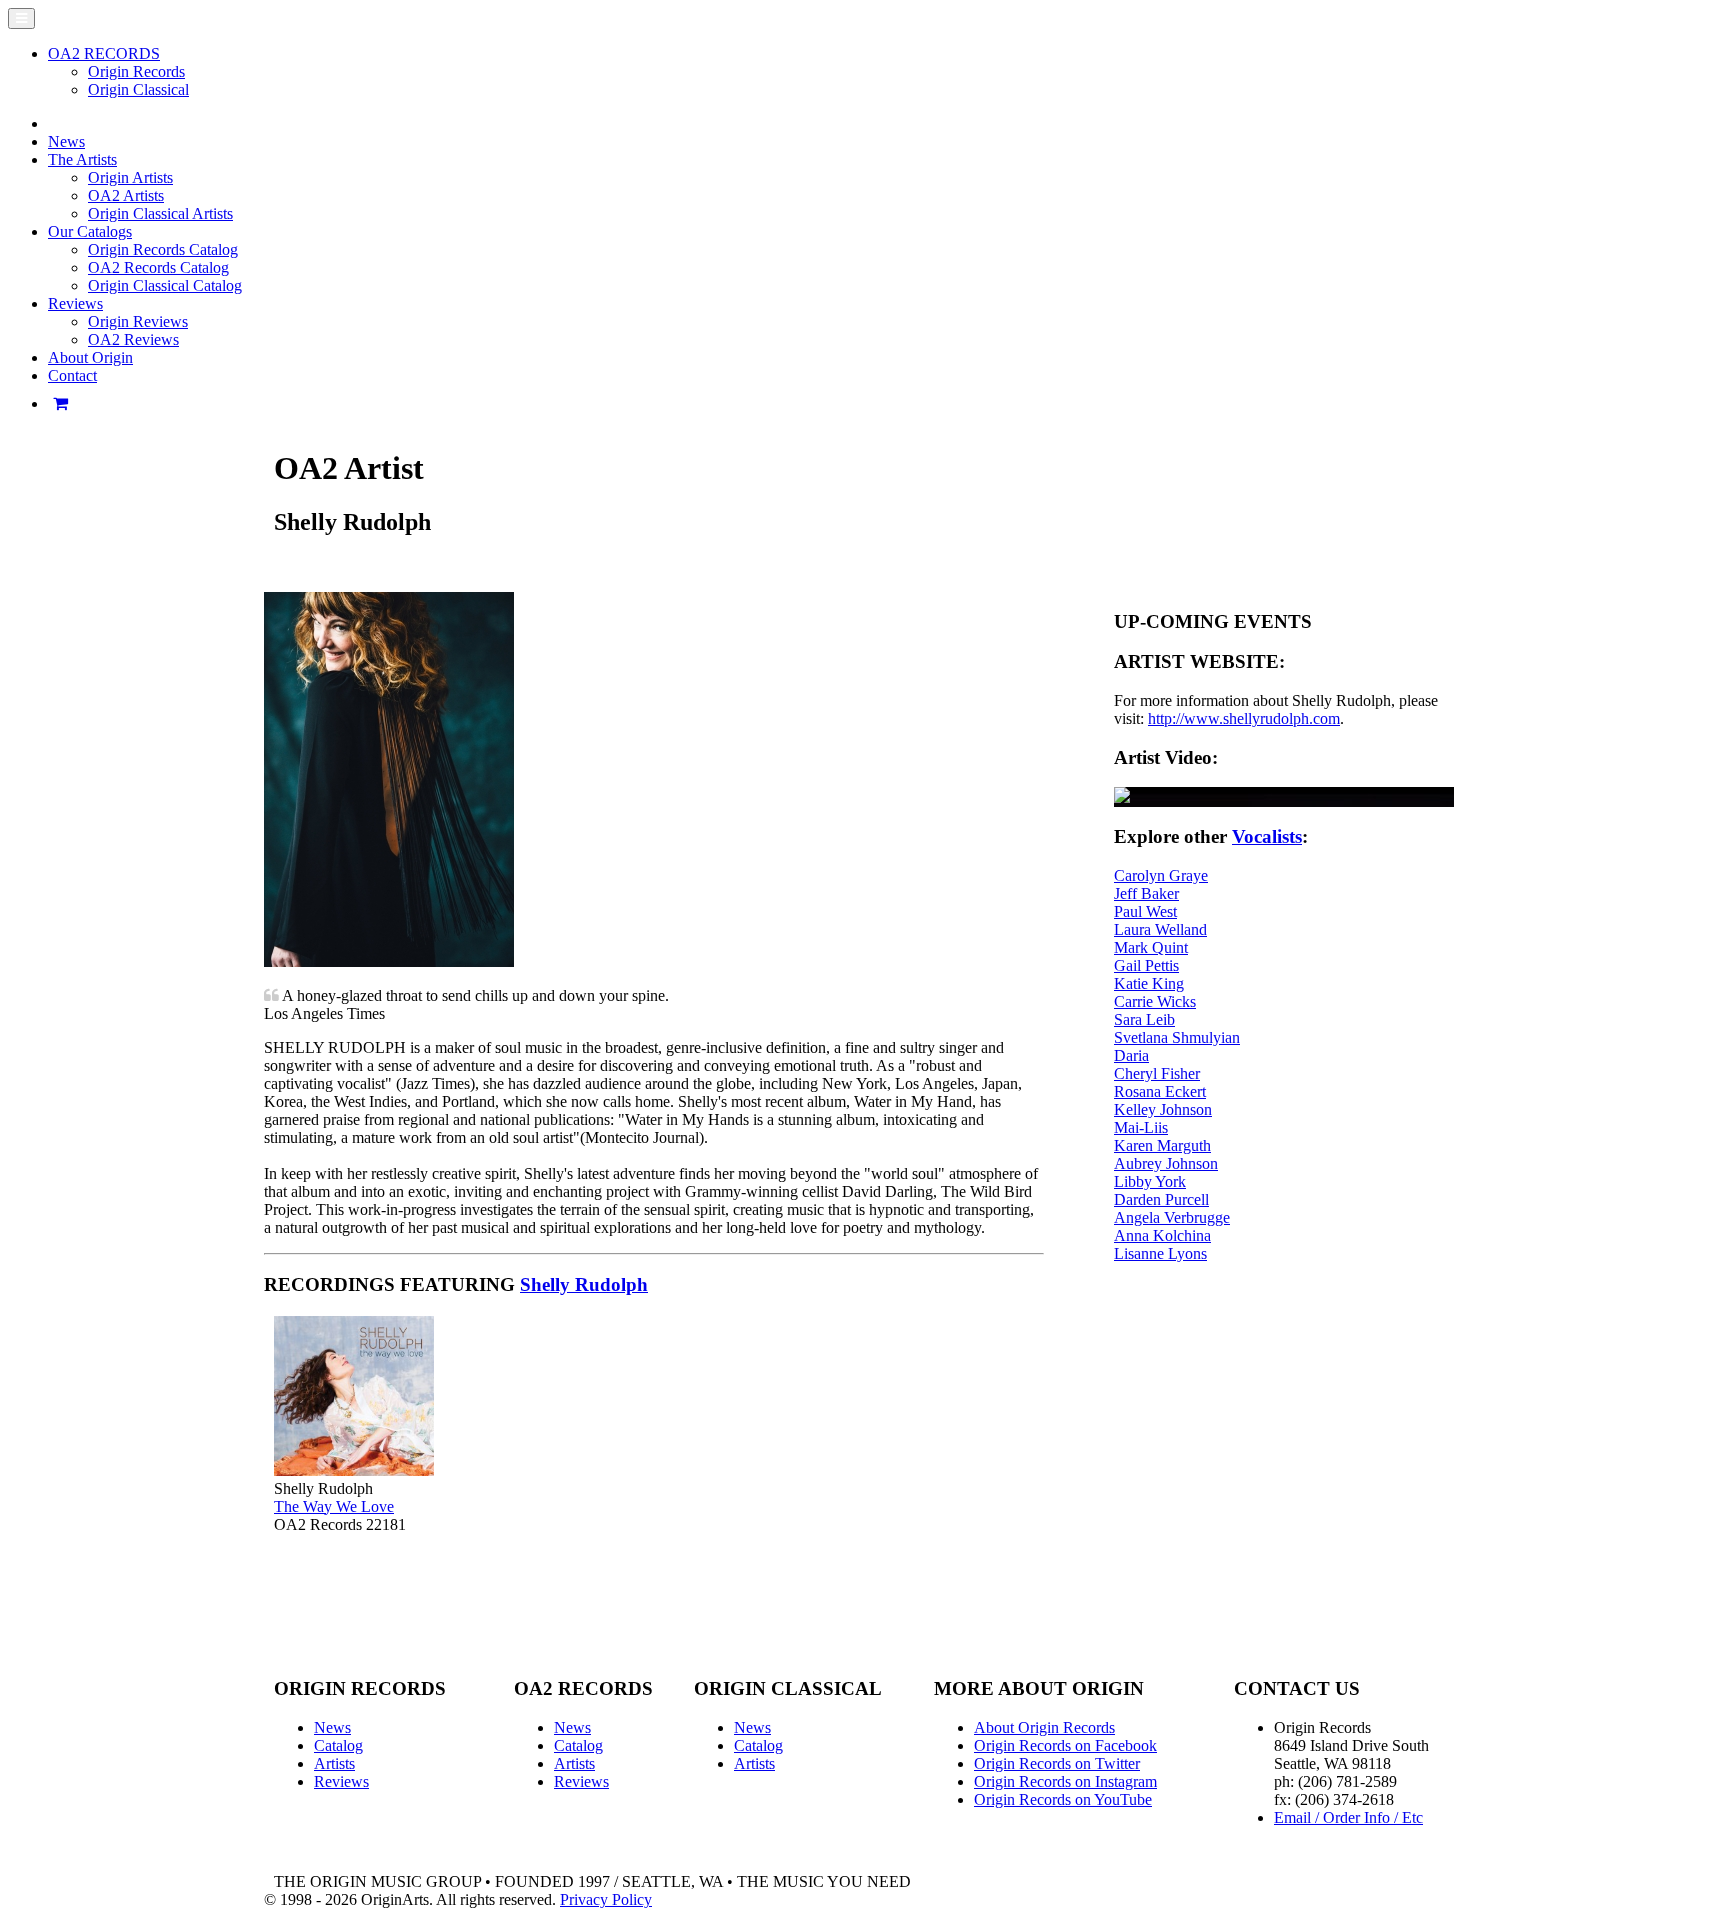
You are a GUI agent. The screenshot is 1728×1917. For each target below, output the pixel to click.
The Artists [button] (82, 159)
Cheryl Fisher (1157, 1073)
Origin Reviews (138, 321)
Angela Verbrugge (1172, 1217)
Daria (1131, 1055)
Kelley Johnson (1163, 1109)
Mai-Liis (1141, 1127)
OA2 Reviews (133, 339)
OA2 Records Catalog (158, 267)
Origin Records (136, 71)
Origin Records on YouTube (1063, 1799)
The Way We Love (334, 1506)
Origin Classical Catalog (165, 285)
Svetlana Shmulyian (1177, 1037)
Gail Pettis (1146, 965)
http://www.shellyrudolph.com (1244, 718)
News (66, 141)
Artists (334, 1763)
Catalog (338, 1745)
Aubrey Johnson (1166, 1163)
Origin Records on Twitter (1057, 1763)
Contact (72, 375)
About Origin (90, 357)
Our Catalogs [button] (90, 231)
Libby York (1150, 1181)
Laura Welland (1160, 929)
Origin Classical (138, 89)
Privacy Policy (606, 1899)
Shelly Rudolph (584, 1284)
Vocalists (1267, 836)
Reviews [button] (75, 303)
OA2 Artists (126, 195)
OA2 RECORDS (104, 53)
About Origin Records (1044, 1727)
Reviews (341, 1781)
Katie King (1149, 983)
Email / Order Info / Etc (1348, 1817)
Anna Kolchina (1162, 1235)
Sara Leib (1144, 1019)
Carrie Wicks (1155, 1001)
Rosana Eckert (1160, 1091)
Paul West (1145, 911)
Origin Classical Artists (160, 213)
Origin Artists (130, 177)
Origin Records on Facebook (1065, 1745)
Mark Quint (1151, 947)
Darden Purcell (1161, 1199)
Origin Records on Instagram (1065, 1781)
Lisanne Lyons (1160, 1253)
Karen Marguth (1162, 1145)
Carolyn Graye (1161, 875)
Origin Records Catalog (163, 249)
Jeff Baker (1146, 893)
